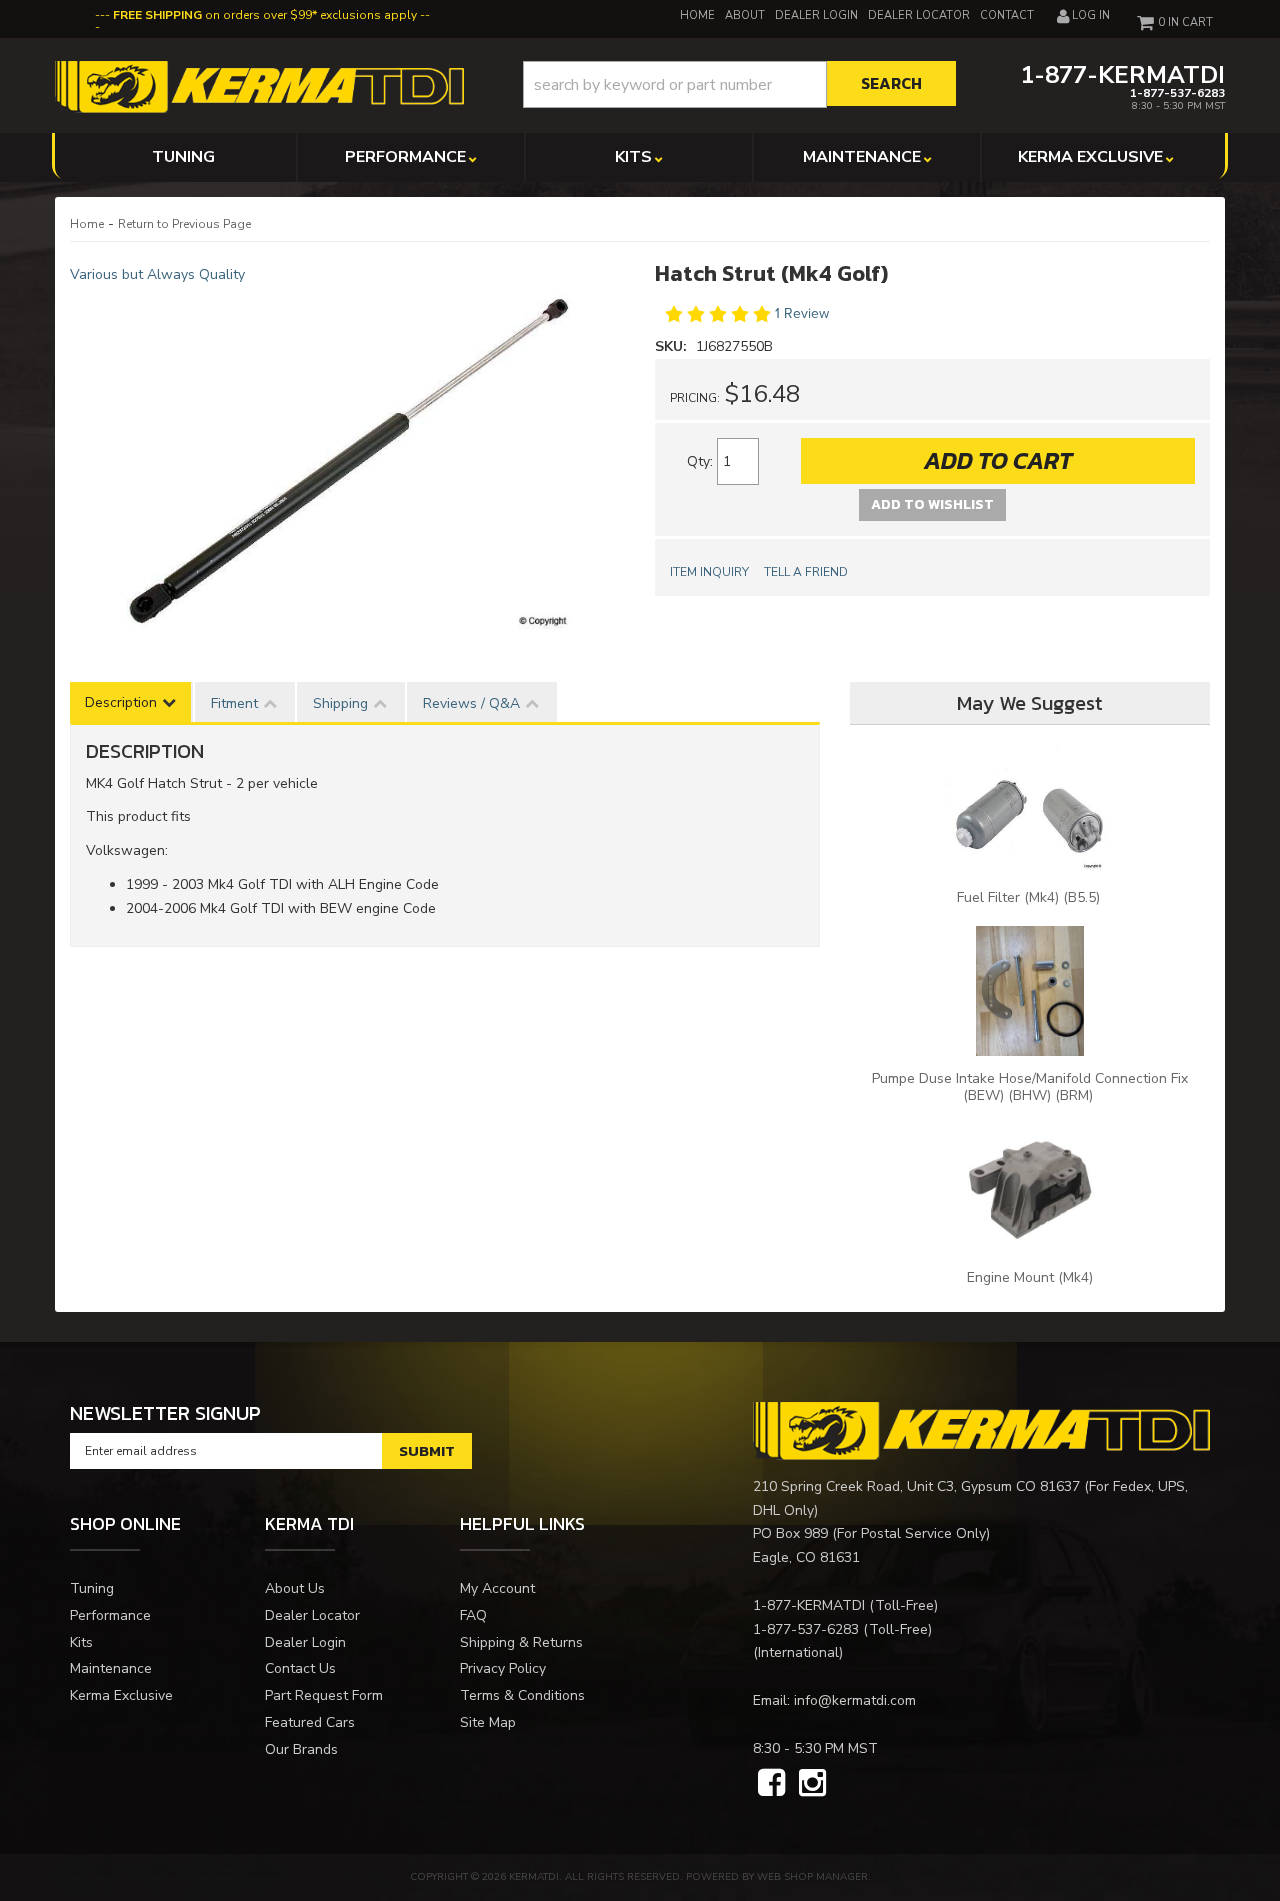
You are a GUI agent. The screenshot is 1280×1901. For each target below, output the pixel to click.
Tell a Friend (806, 572)
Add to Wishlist (932, 504)
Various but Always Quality (157, 274)
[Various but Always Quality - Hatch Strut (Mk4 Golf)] (347, 462)
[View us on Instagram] (812, 1784)
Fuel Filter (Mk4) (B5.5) (1030, 897)
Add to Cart (998, 460)
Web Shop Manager (812, 1877)
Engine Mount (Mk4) (1030, 1277)
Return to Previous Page (184, 224)
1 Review (802, 313)
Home (87, 224)
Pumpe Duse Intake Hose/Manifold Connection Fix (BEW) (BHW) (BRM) (1030, 1087)
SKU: (673, 346)
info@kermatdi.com (855, 1700)
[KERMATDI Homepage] (259, 85)
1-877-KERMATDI (809, 1605)
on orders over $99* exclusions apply (265, 15)
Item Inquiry (709, 572)
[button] (739, 84)
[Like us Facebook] (771, 1784)
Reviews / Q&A (471, 703)
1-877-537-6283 (806, 1629)
